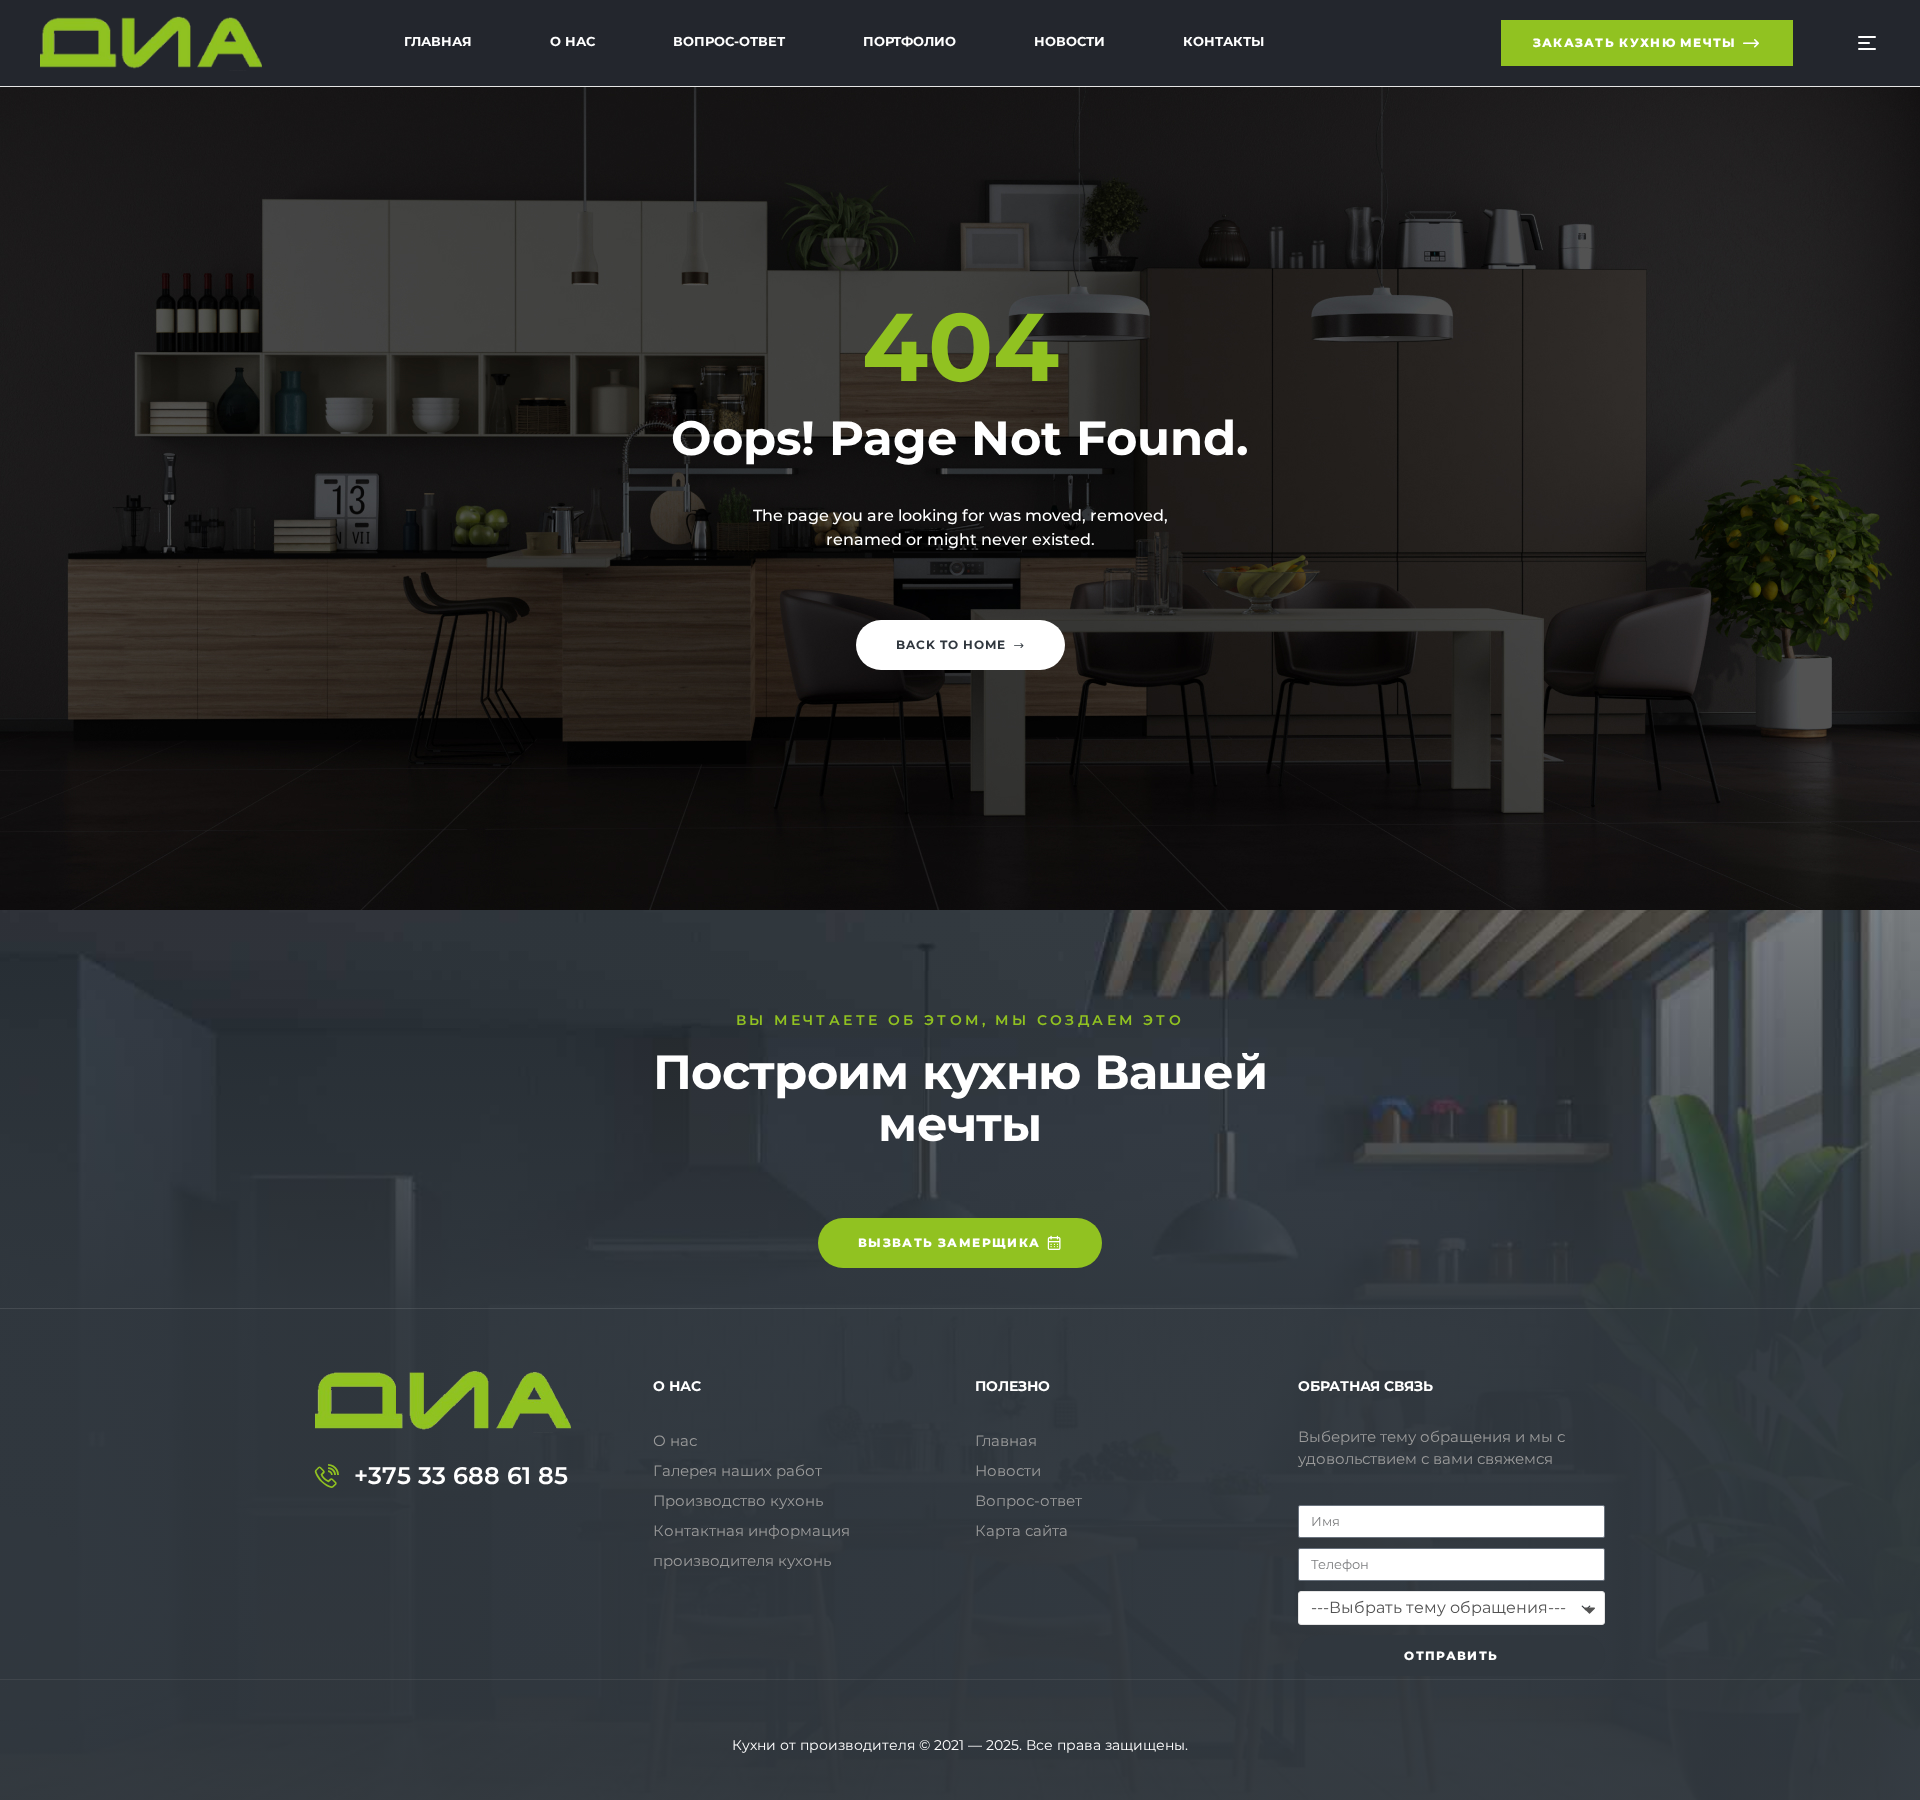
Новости (1008, 1470)
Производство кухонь (738, 1500)
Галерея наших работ (737, 1470)
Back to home (951, 644)
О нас (675, 1440)
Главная (1006, 1440)
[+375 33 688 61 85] (327, 1476)
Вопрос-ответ (1028, 1500)
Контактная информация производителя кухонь (751, 1545)
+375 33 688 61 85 (461, 1475)
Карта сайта (1021, 1530)
